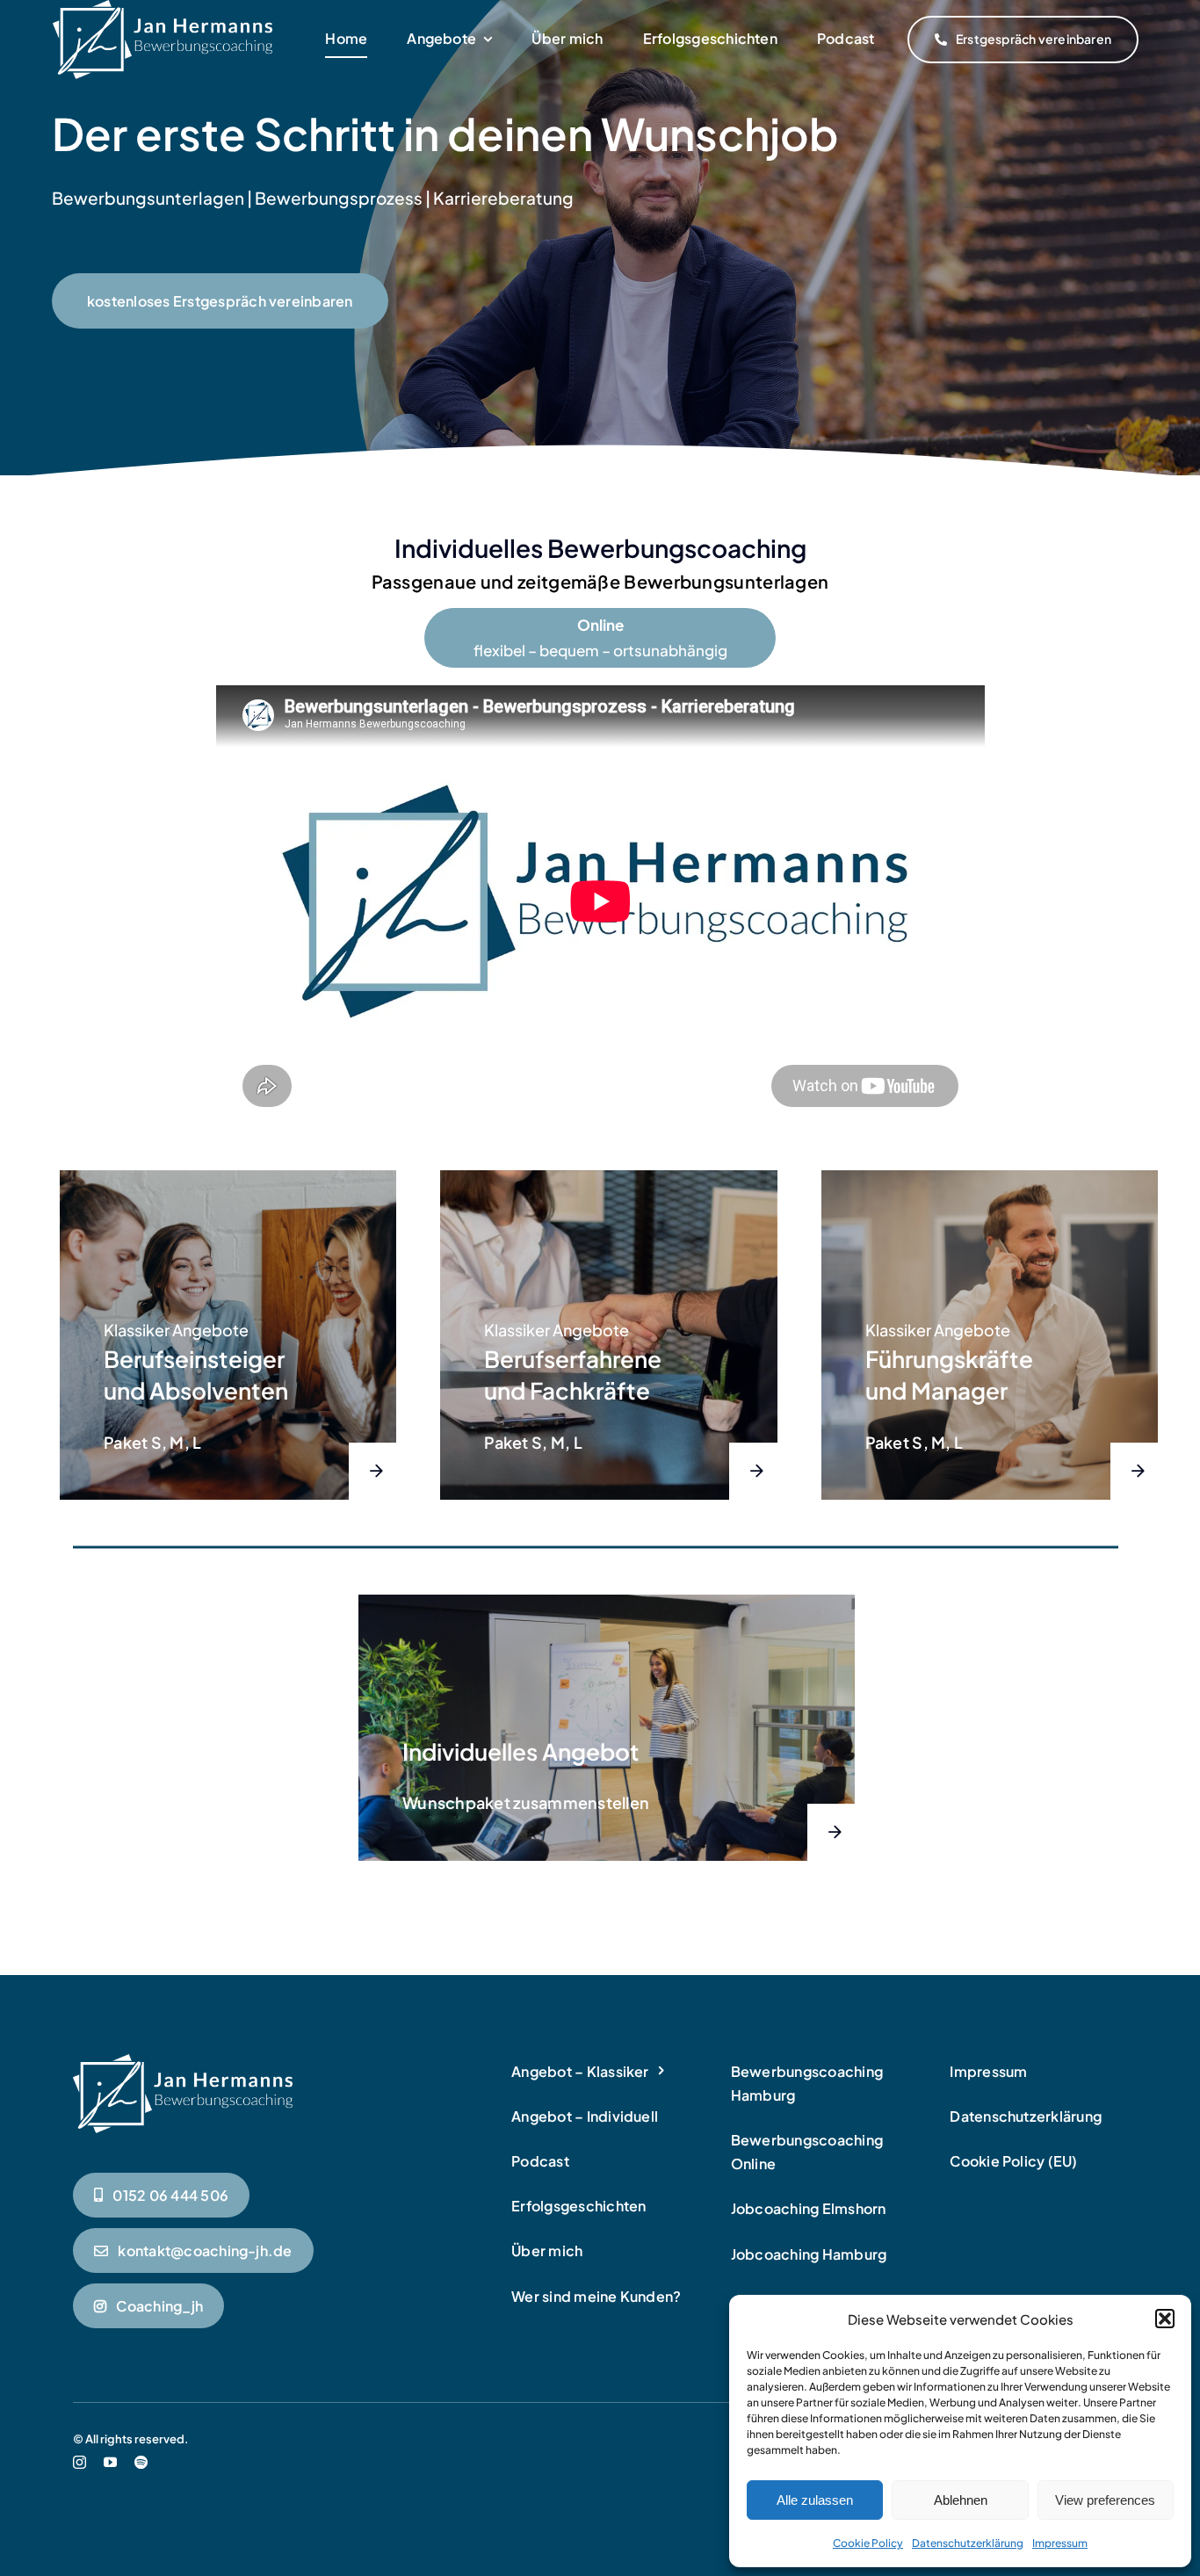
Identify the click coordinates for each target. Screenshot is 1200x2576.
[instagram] (80, 2462)
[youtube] (110, 2462)
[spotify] (141, 2462)
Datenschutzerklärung (968, 2543)
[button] (1165, 2319)
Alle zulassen (815, 2500)
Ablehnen (961, 2500)
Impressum (1060, 2543)
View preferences (1105, 2500)
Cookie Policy (868, 2543)
